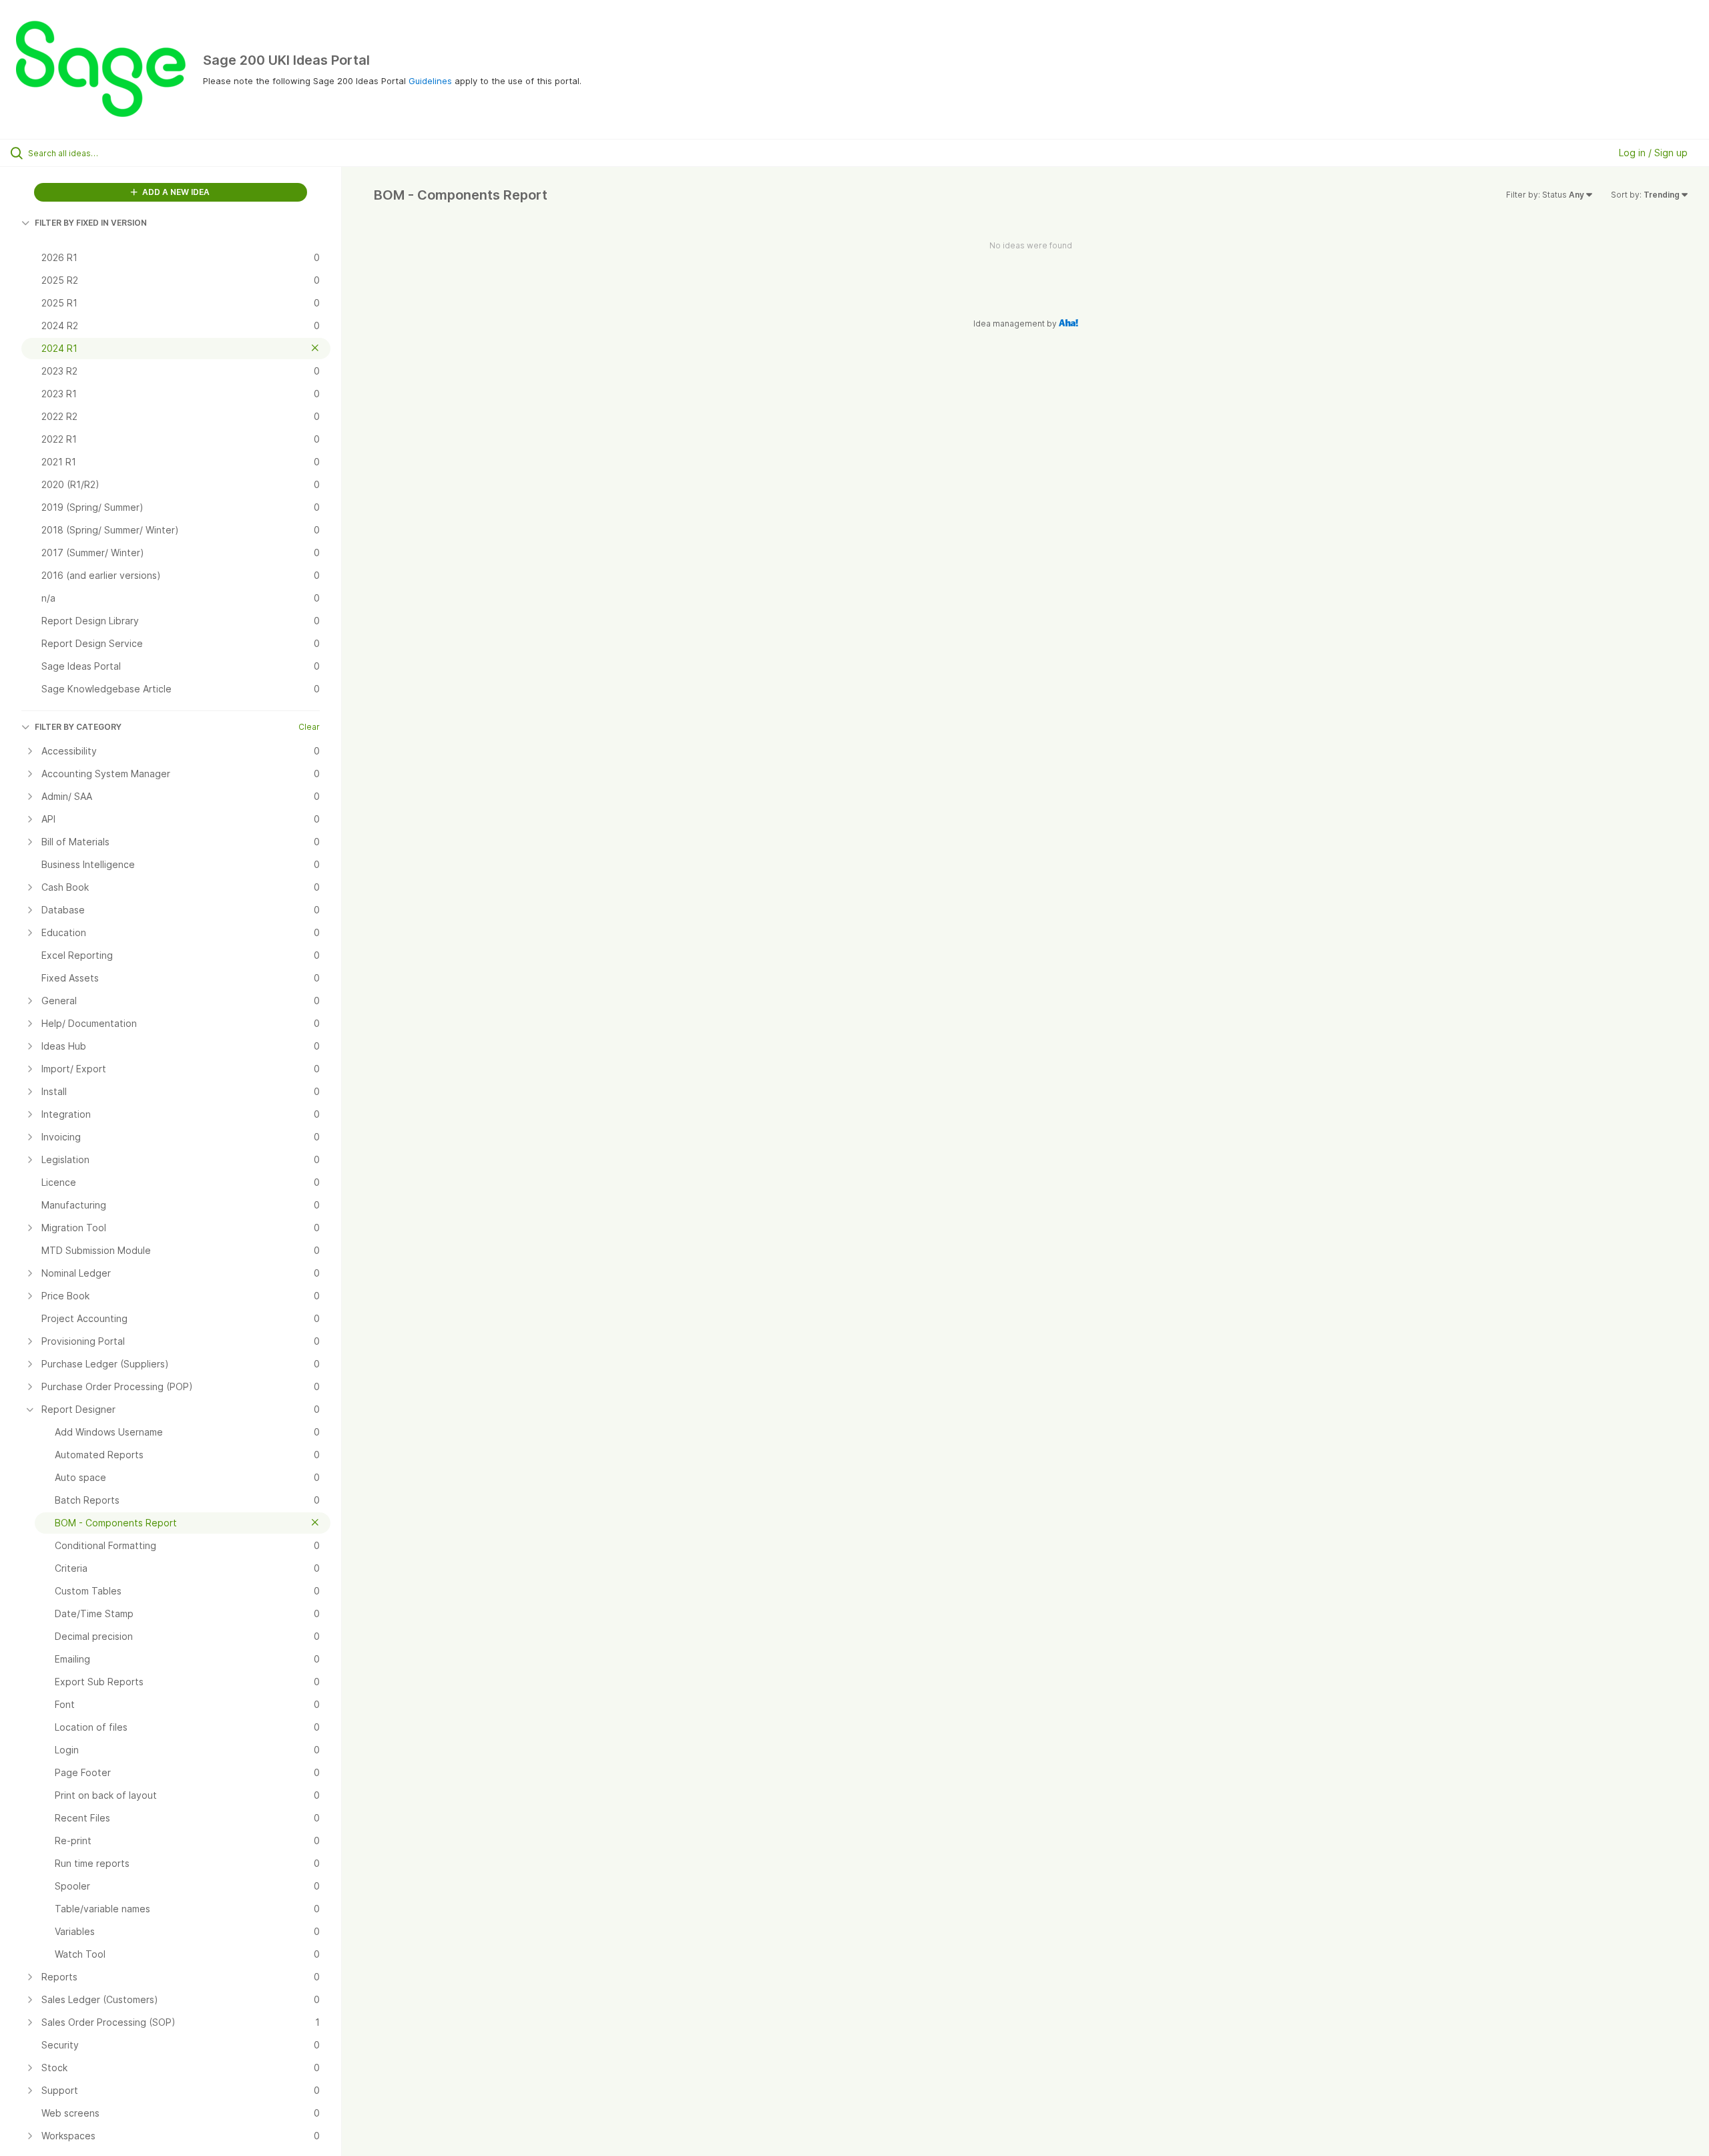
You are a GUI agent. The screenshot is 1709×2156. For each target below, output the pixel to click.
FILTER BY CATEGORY (78, 727)
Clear (309, 727)
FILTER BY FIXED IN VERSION (91, 223)
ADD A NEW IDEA (175, 192)
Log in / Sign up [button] (1653, 153)
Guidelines (430, 81)
